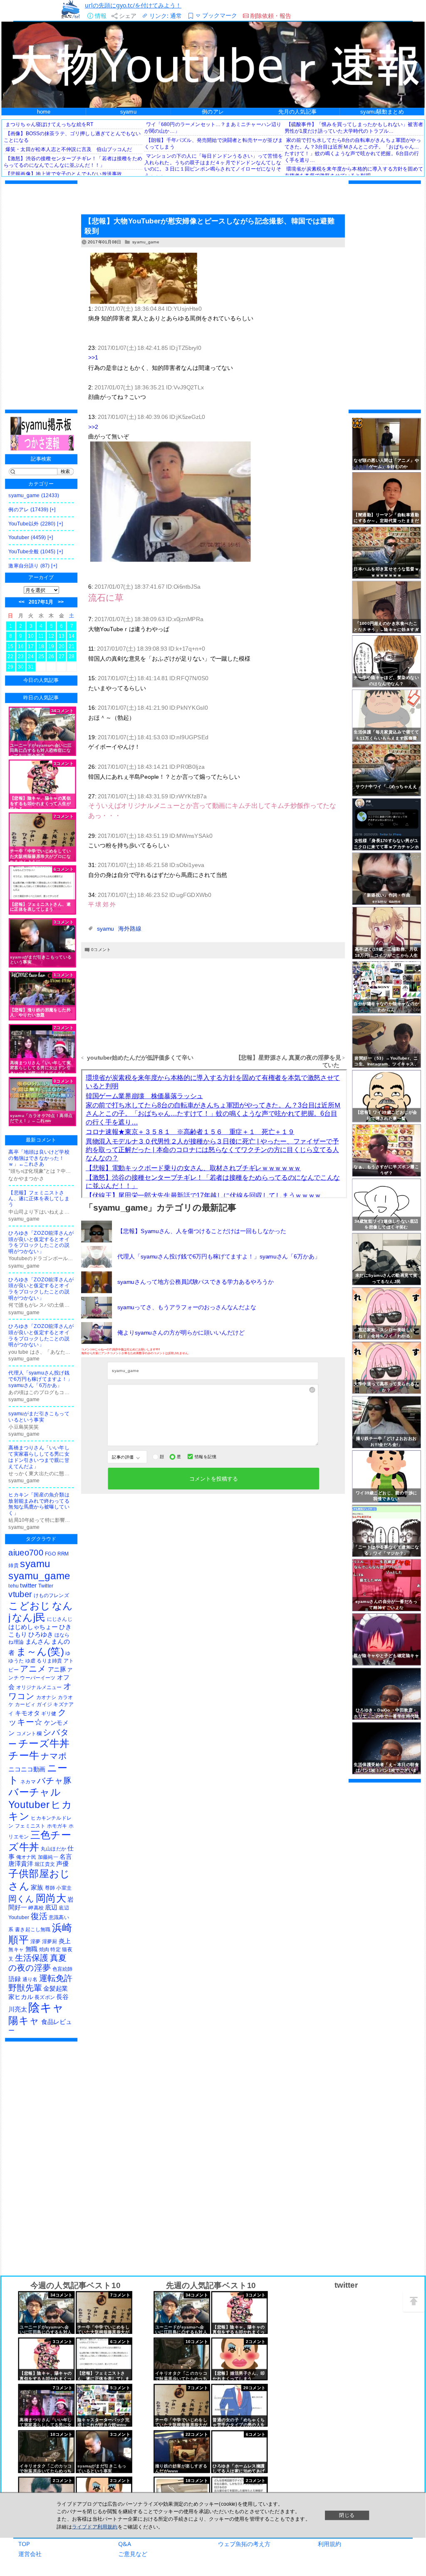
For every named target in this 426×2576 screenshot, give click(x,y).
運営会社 (30, 2554)
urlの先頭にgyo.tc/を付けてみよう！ (133, 5)
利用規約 (329, 2544)
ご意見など (133, 2554)
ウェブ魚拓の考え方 (244, 2544)
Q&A (125, 2544)
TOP (24, 2544)
